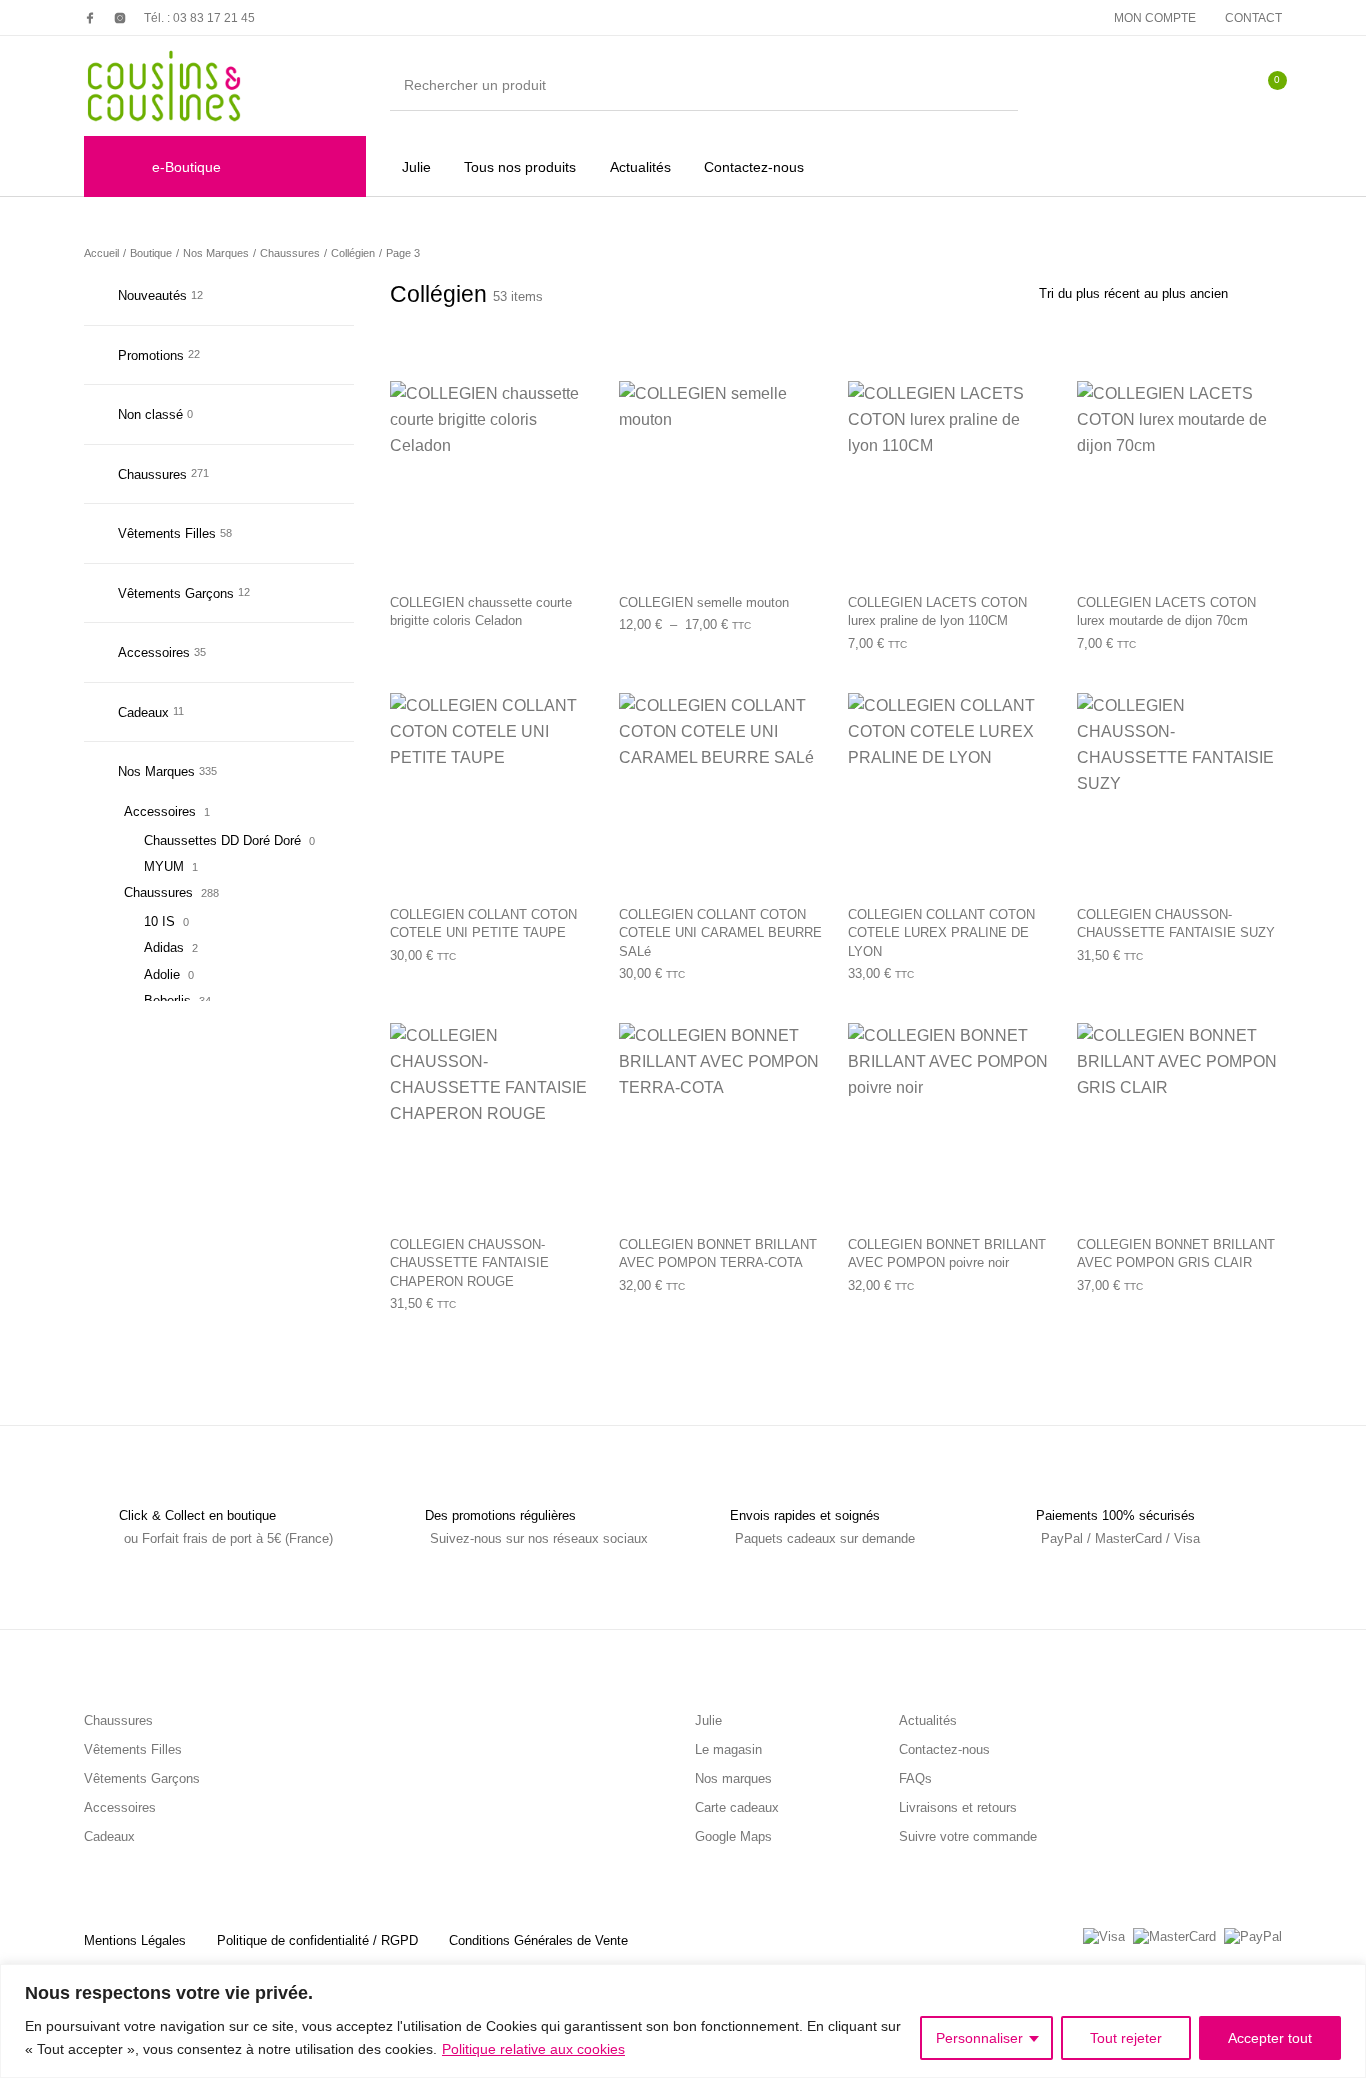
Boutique (151, 253)
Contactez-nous (944, 1749)
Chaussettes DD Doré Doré (222, 840)
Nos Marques (216, 253)
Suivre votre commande (968, 1836)
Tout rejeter (1126, 2038)
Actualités (928, 1720)
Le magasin (728, 1749)
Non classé (150, 414)
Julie (708, 1720)
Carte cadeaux (737, 1807)
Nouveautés (152, 295)
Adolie (162, 974)
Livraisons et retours (958, 1807)
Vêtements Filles (167, 533)
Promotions (151, 355)
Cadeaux (143, 712)
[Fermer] (1345, 1981)
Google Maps (733, 1836)
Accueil (101, 253)
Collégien (353, 253)
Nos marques (733, 1778)
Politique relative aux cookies (533, 2049)
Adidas (164, 947)
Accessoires (154, 652)
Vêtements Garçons (176, 593)
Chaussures (290, 253)
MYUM (164, 866)
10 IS (159, 921)
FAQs (915, 1778)
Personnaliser (979, 2038)
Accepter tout (1270, 2038)
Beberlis (167, 1000)
